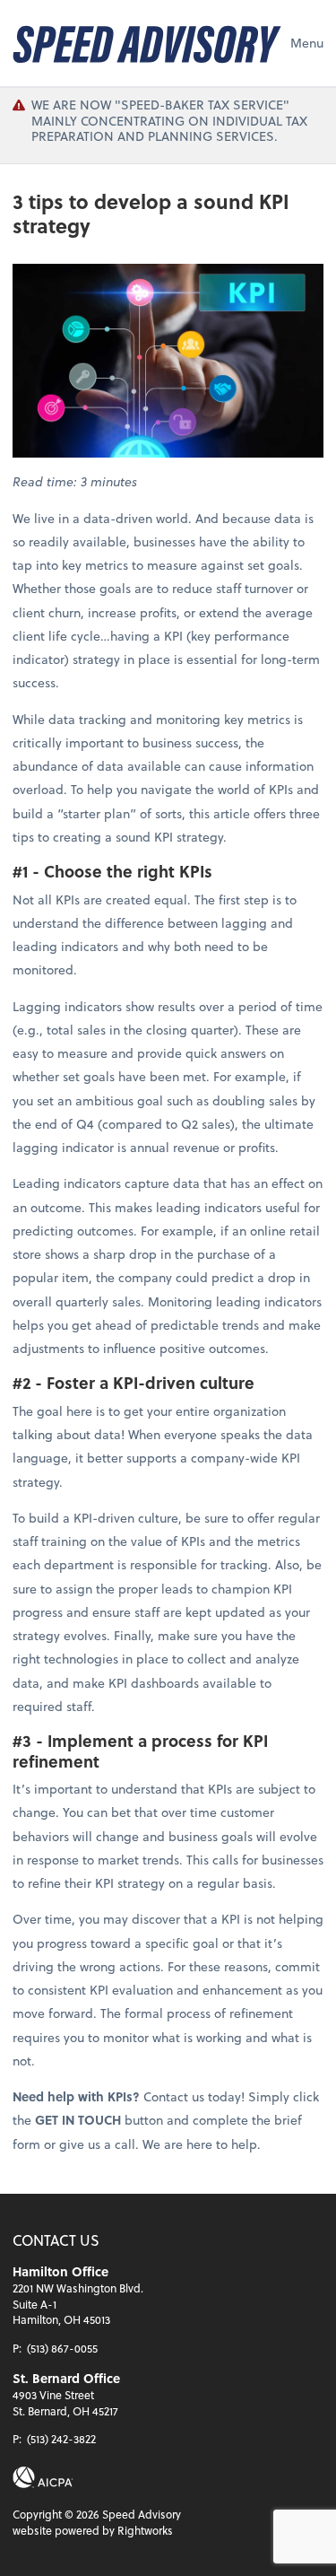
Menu (307, 43)
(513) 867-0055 (62, 2348)
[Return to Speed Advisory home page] (147, 43)
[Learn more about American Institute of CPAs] (43, 2477)
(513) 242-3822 (61, 2439)
